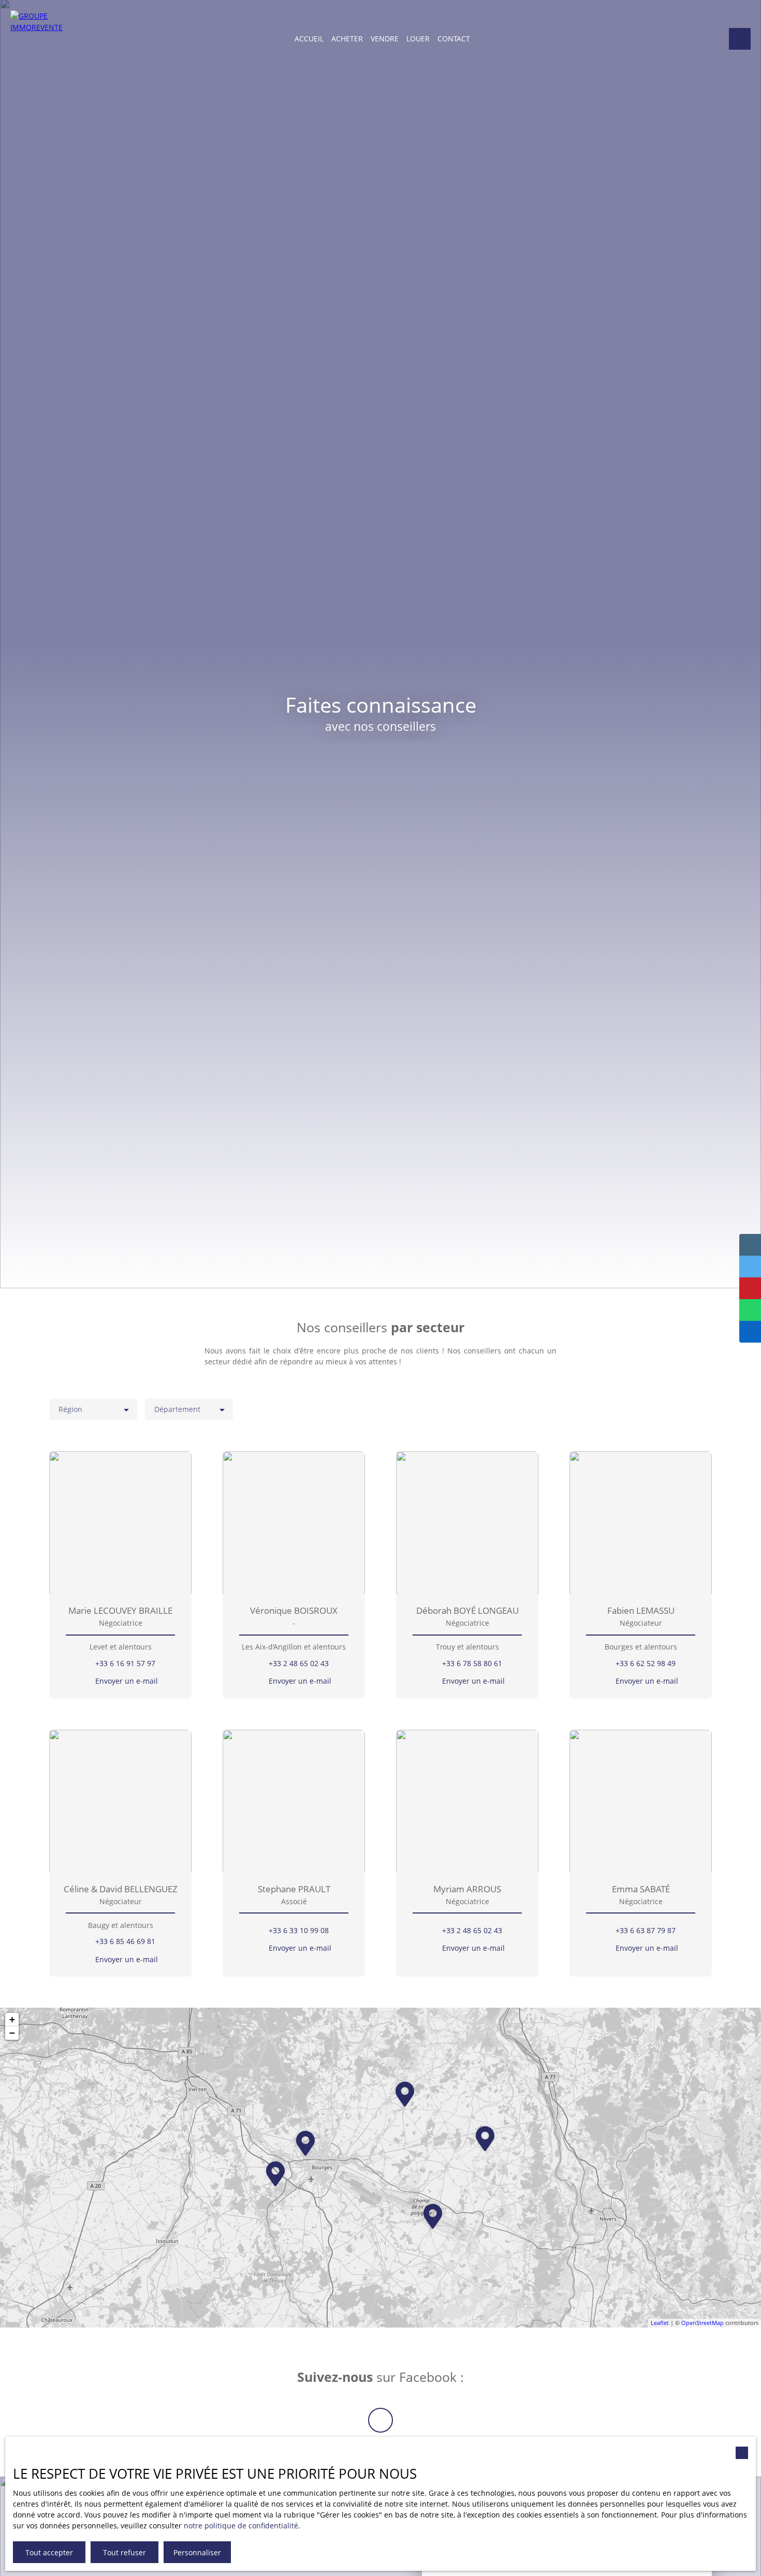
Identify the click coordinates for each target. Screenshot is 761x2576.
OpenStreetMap (703, 2323)
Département (177, 1409)
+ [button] (12, 2019)
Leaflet (660, 2323)
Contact (454, 39)
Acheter (347, 39)
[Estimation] (740, 39)
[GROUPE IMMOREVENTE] (39, 39)
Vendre (385, 39)
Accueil (309, 39)
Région (70, 1409)
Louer (418, 39)
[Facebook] (380, 2420)
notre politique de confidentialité (241, 2526)
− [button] (12, 2033)
